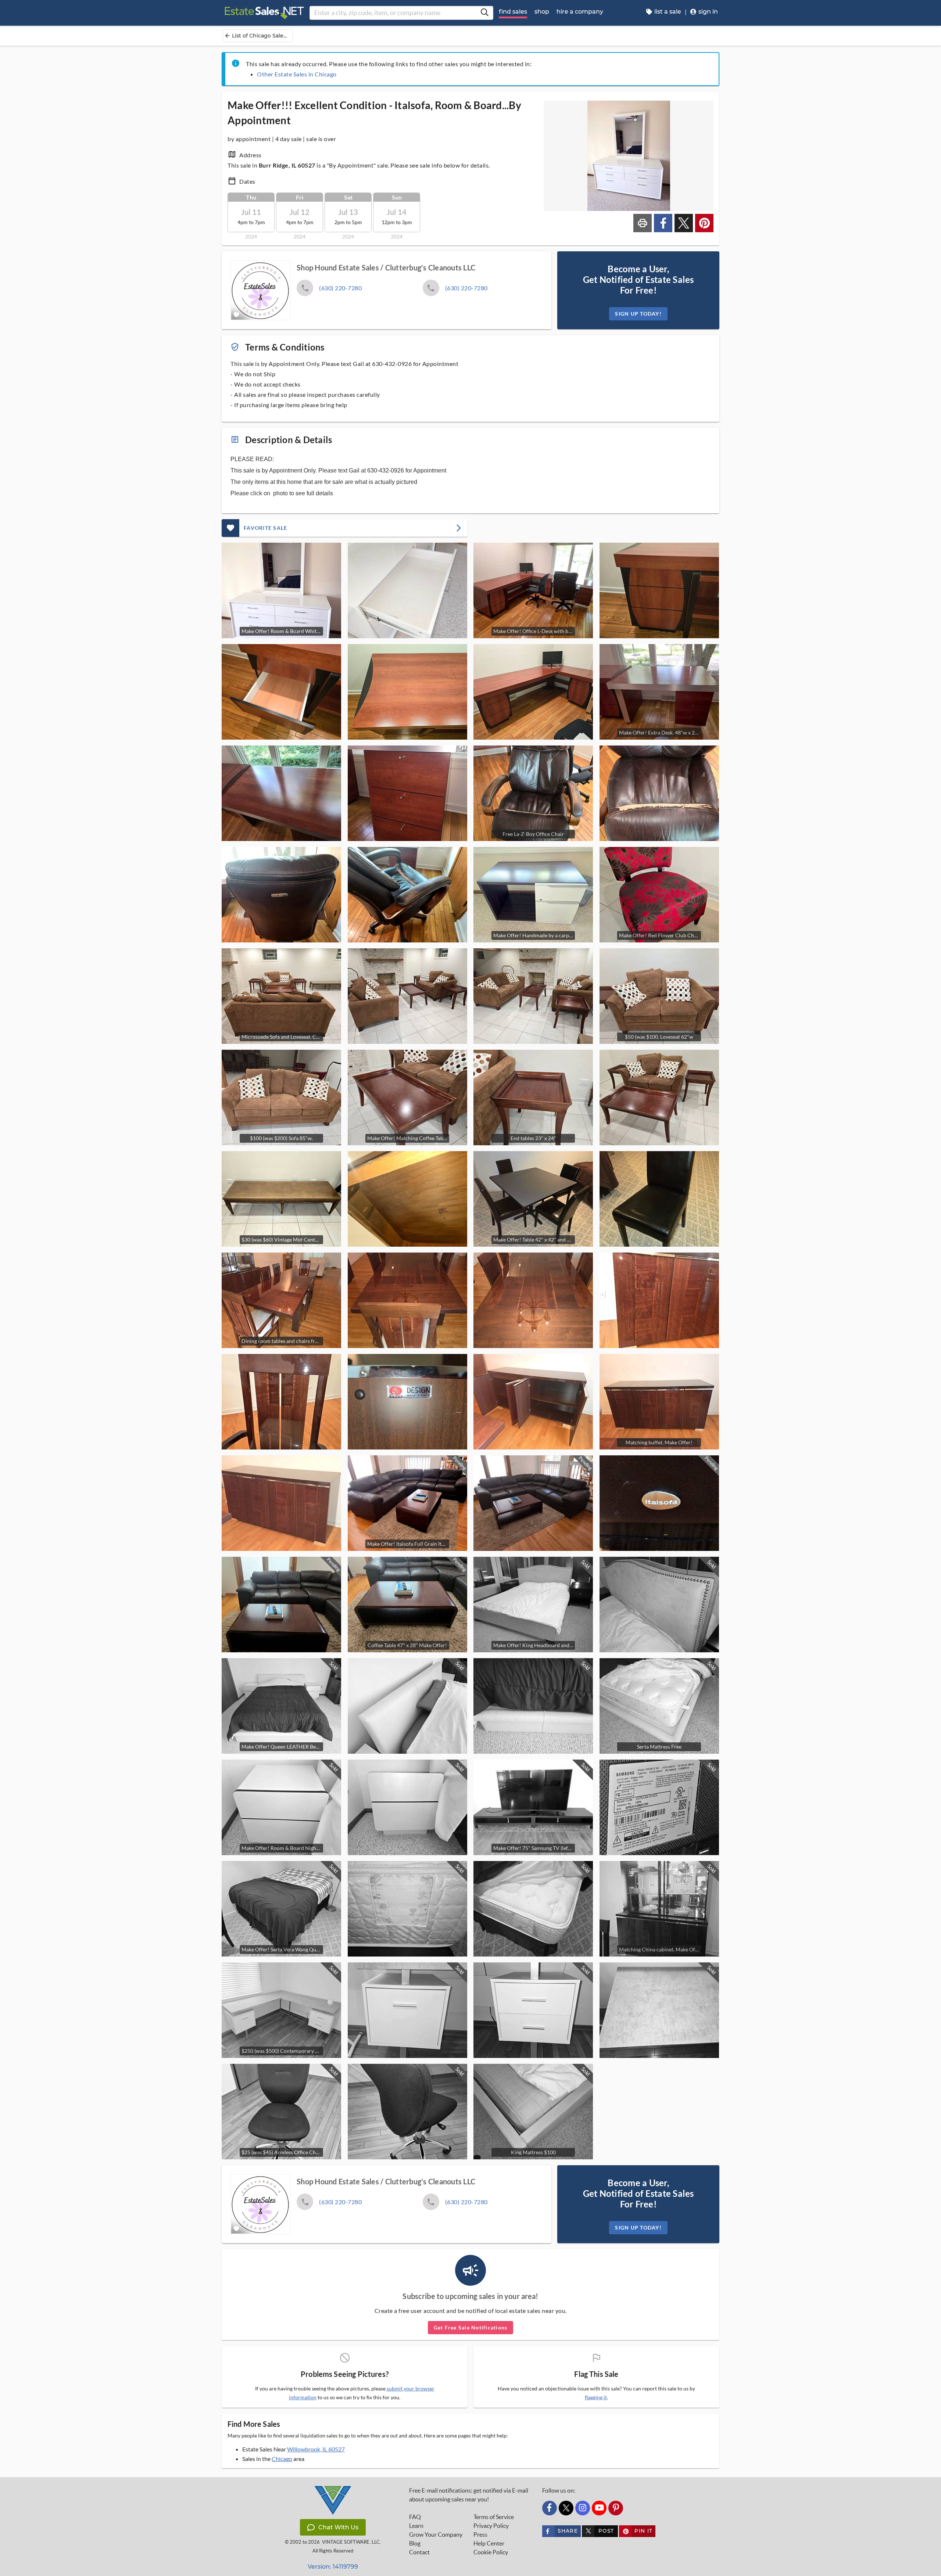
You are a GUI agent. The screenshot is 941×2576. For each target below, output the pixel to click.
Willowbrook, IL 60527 (316, 2449)
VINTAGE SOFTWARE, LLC (351, 2542)
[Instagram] (583, 2508)
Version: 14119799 (333, 2567)
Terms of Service (494, 2517)
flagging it (596, 2397)
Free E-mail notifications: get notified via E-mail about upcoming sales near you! (469, 2495)
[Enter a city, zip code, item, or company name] (484, 13)
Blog (415, 2543)
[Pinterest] (616, 2508)
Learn (416, 2526)
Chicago (282, 2459)
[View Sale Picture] (407, 590)
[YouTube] (599, 2508)
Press (480, 2534)
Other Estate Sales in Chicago (297, 74)
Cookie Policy (491, 2552)
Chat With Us (338, 2527)
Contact (419, 2552)
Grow (436, 2534)
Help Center (489, 2543)
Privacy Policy (491, 2526)
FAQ (415, 2517)
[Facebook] (550, 2508)
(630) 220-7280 (340, 288)
